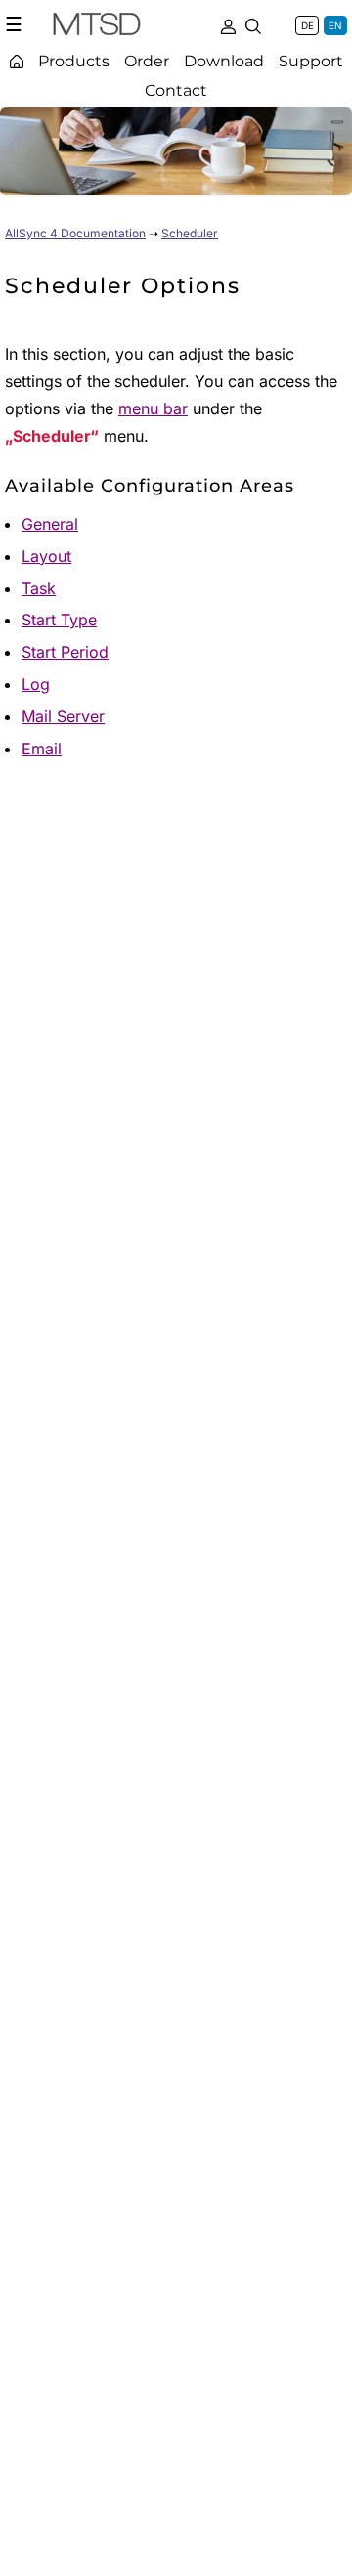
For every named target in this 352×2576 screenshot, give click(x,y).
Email (42, 749)
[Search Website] (253, 24)
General (50, 524)
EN (335, 25)
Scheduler (190, 233)
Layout (46, 556)
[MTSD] (97, 27)
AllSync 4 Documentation (75, 233)
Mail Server (63, 716)
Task (39, 588)
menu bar (153, 408)
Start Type (59, 620)
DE (308, 25)
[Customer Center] (228, 24)
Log (36, 684)
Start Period (65, 652)
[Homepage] (17, 61)
